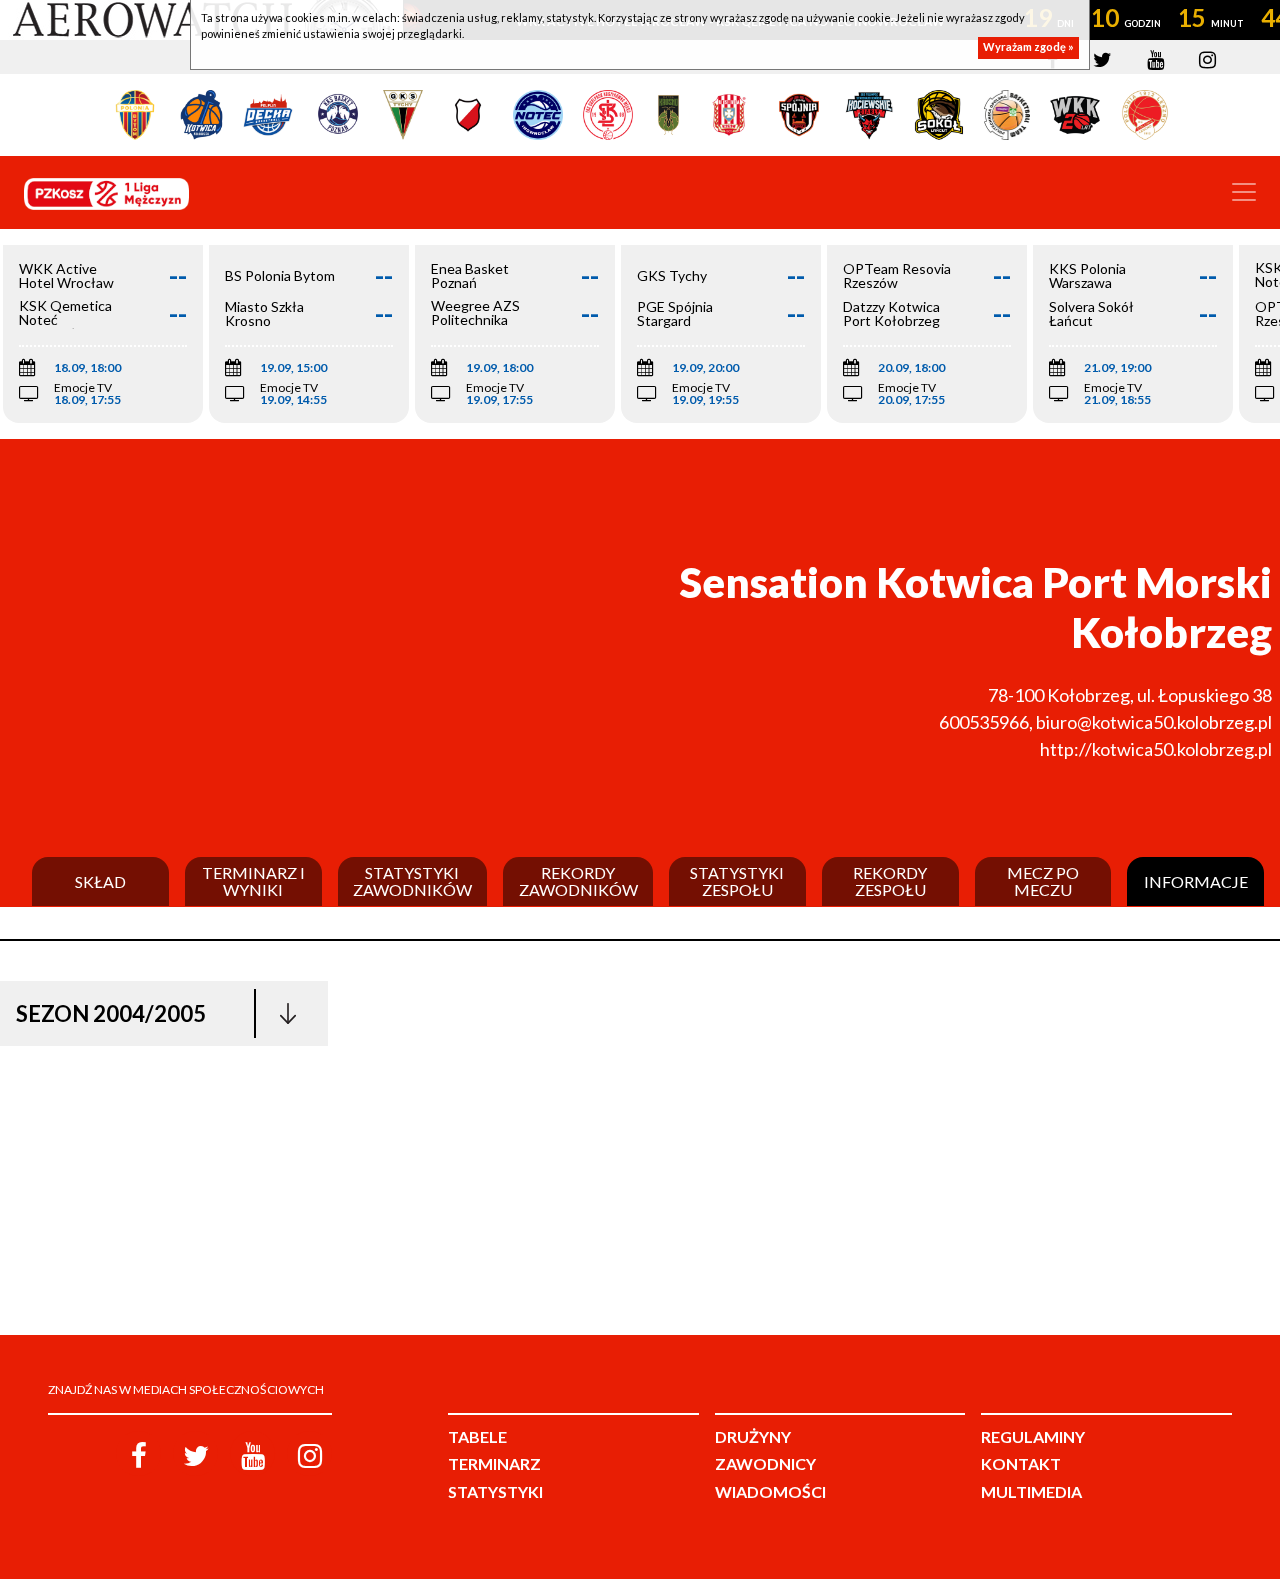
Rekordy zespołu (890, 881)
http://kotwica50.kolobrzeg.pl (1156, 749)
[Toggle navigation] (1244, 192)
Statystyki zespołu (737, 881)
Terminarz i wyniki (253, 881)
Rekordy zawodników (578, 881)
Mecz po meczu (1043, 881)
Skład (100, 882)
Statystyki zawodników (412, 881)
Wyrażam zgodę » (1028, 47)
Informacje (1196, 882)
